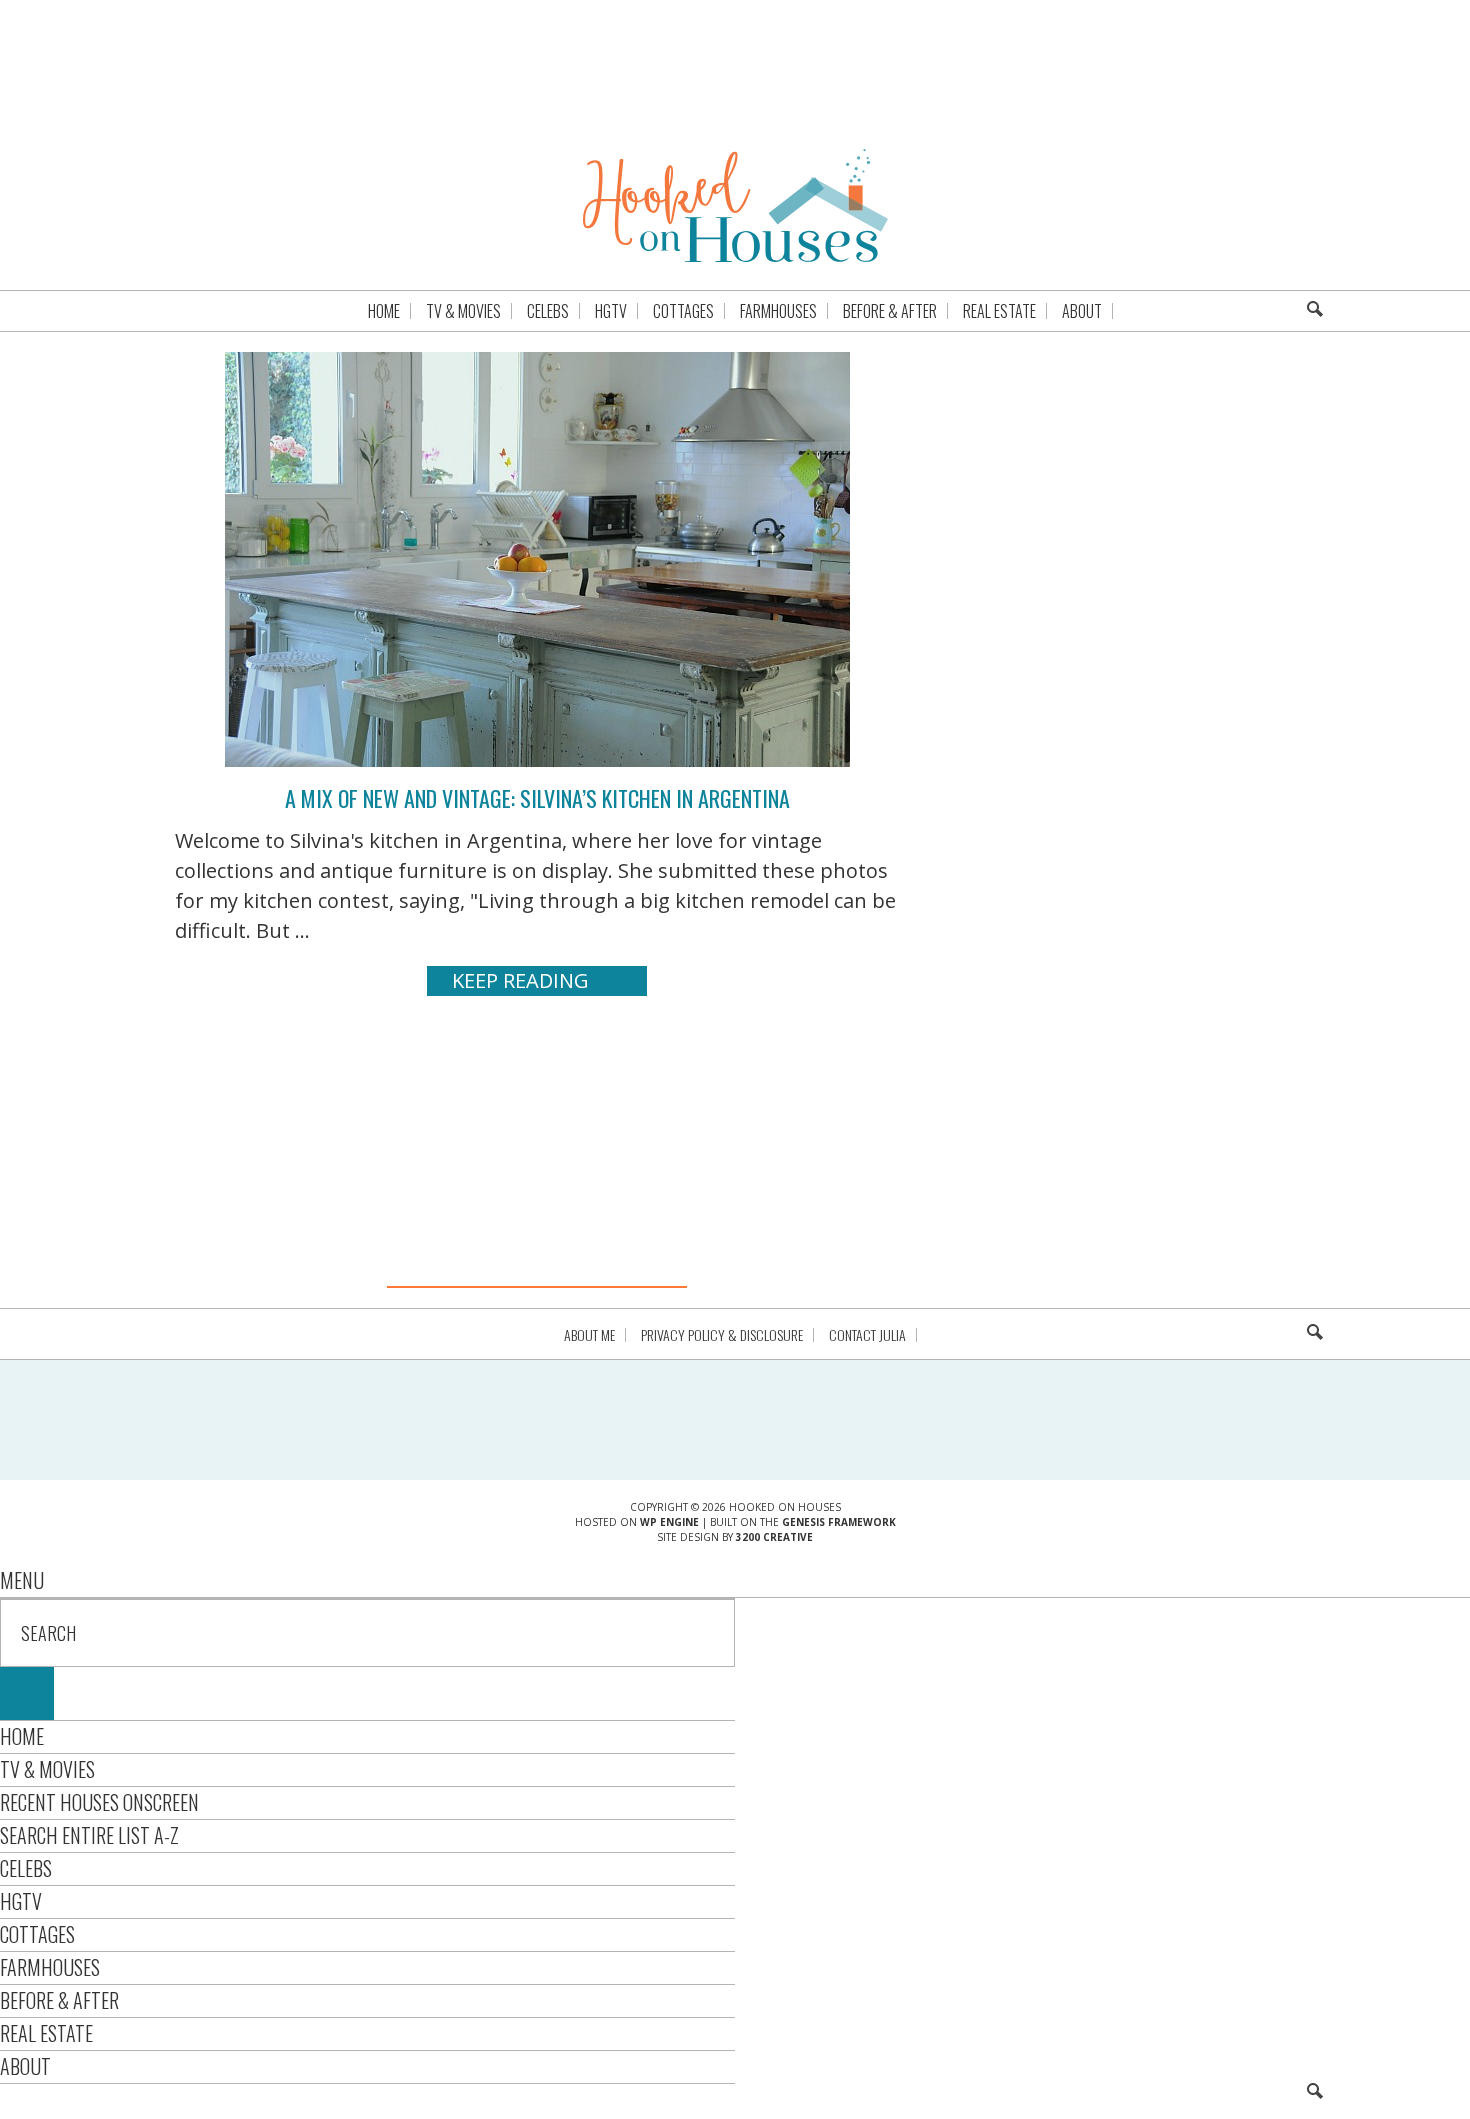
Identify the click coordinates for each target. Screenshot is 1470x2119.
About (25, 2066)
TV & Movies (47, 1769)
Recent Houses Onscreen (99, 1802)
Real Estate (46, 2033)
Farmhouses (50, 1967)
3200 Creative (774, 1537)
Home (22, 1736)
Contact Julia (867, 1335)
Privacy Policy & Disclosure (722, 1335)
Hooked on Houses (735, 205)
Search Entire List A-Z (89, 1835)
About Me (589, 1335)
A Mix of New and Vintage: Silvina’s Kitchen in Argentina (537, 798)
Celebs (26, 1868)
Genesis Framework (839, 1522)
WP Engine (669, 1522)
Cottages (37, 1934)
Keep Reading (520, 980)
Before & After (59, 2000)
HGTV (21, 1901)
